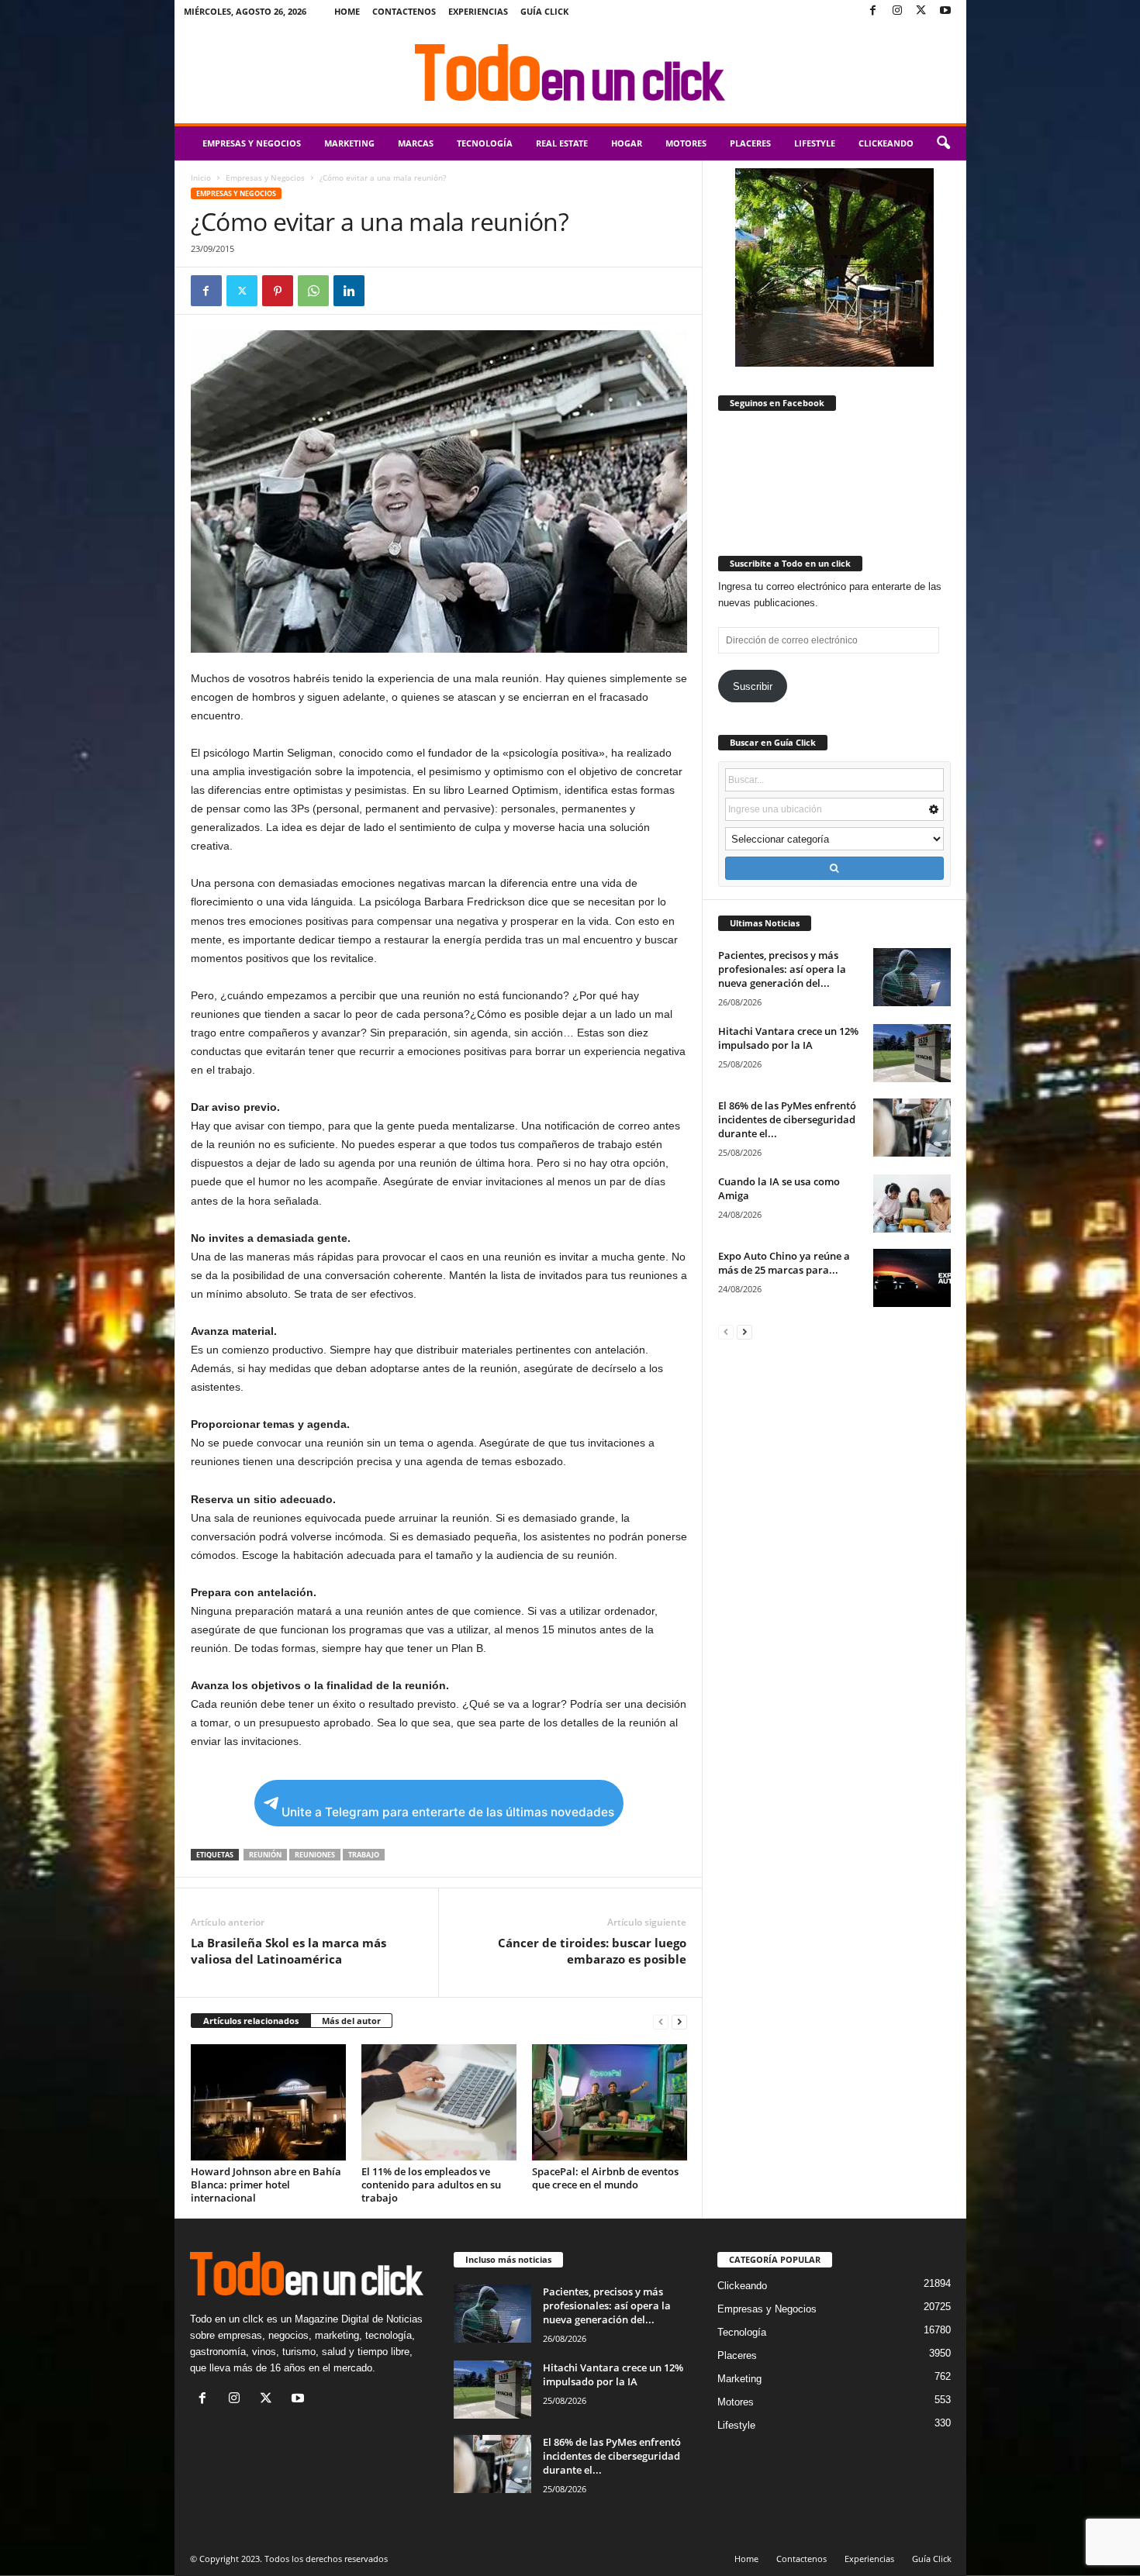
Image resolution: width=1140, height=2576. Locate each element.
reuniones (315, 1855)
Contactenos (404, 11)
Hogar (627, 143)
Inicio (201, 178)
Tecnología (485, 143)
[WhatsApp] (313, 291)
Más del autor (351, 2021)
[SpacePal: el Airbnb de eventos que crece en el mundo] (610, 2102)
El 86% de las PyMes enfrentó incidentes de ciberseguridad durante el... (787, 1119)
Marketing (349, 143)
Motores (686, 143)
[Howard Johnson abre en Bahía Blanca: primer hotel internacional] (268, 2102)
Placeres (750, 143)
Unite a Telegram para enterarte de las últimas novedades (448, 1812)
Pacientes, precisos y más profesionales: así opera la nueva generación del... (782, 969)
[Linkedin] (349, 291)
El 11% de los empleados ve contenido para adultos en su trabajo (431, 2185)
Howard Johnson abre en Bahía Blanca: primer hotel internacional (266, 2185)
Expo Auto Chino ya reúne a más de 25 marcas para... (784, 1263)
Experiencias (478, 11)
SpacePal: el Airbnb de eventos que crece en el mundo (605, 2178)
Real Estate (562, 143)
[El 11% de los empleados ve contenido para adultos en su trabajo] (439, 2102)
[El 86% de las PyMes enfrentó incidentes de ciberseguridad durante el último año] (912, 1128)
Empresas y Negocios (252, 143)
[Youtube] (945, 11)
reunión (265, 1855)
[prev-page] (661, 2021)
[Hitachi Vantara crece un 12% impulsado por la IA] (912, 1053)
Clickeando (886, 143)
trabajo (364, 1855)
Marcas (416, 143)
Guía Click (544, 11)
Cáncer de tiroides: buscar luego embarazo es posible (592, 1951)
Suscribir (753, 686)
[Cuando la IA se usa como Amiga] (912, 1204)
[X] (921, 11)
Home (347, 11)
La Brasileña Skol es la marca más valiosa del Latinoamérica (288, 1951)
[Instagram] (897, 11)
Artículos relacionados (251, 2021)
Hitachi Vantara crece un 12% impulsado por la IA (788, 1038)
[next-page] (679, 2021)
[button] (943, 143)
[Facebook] (873, 11)
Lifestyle (815, 143)
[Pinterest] (278, 291)
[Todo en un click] (570, 73)
